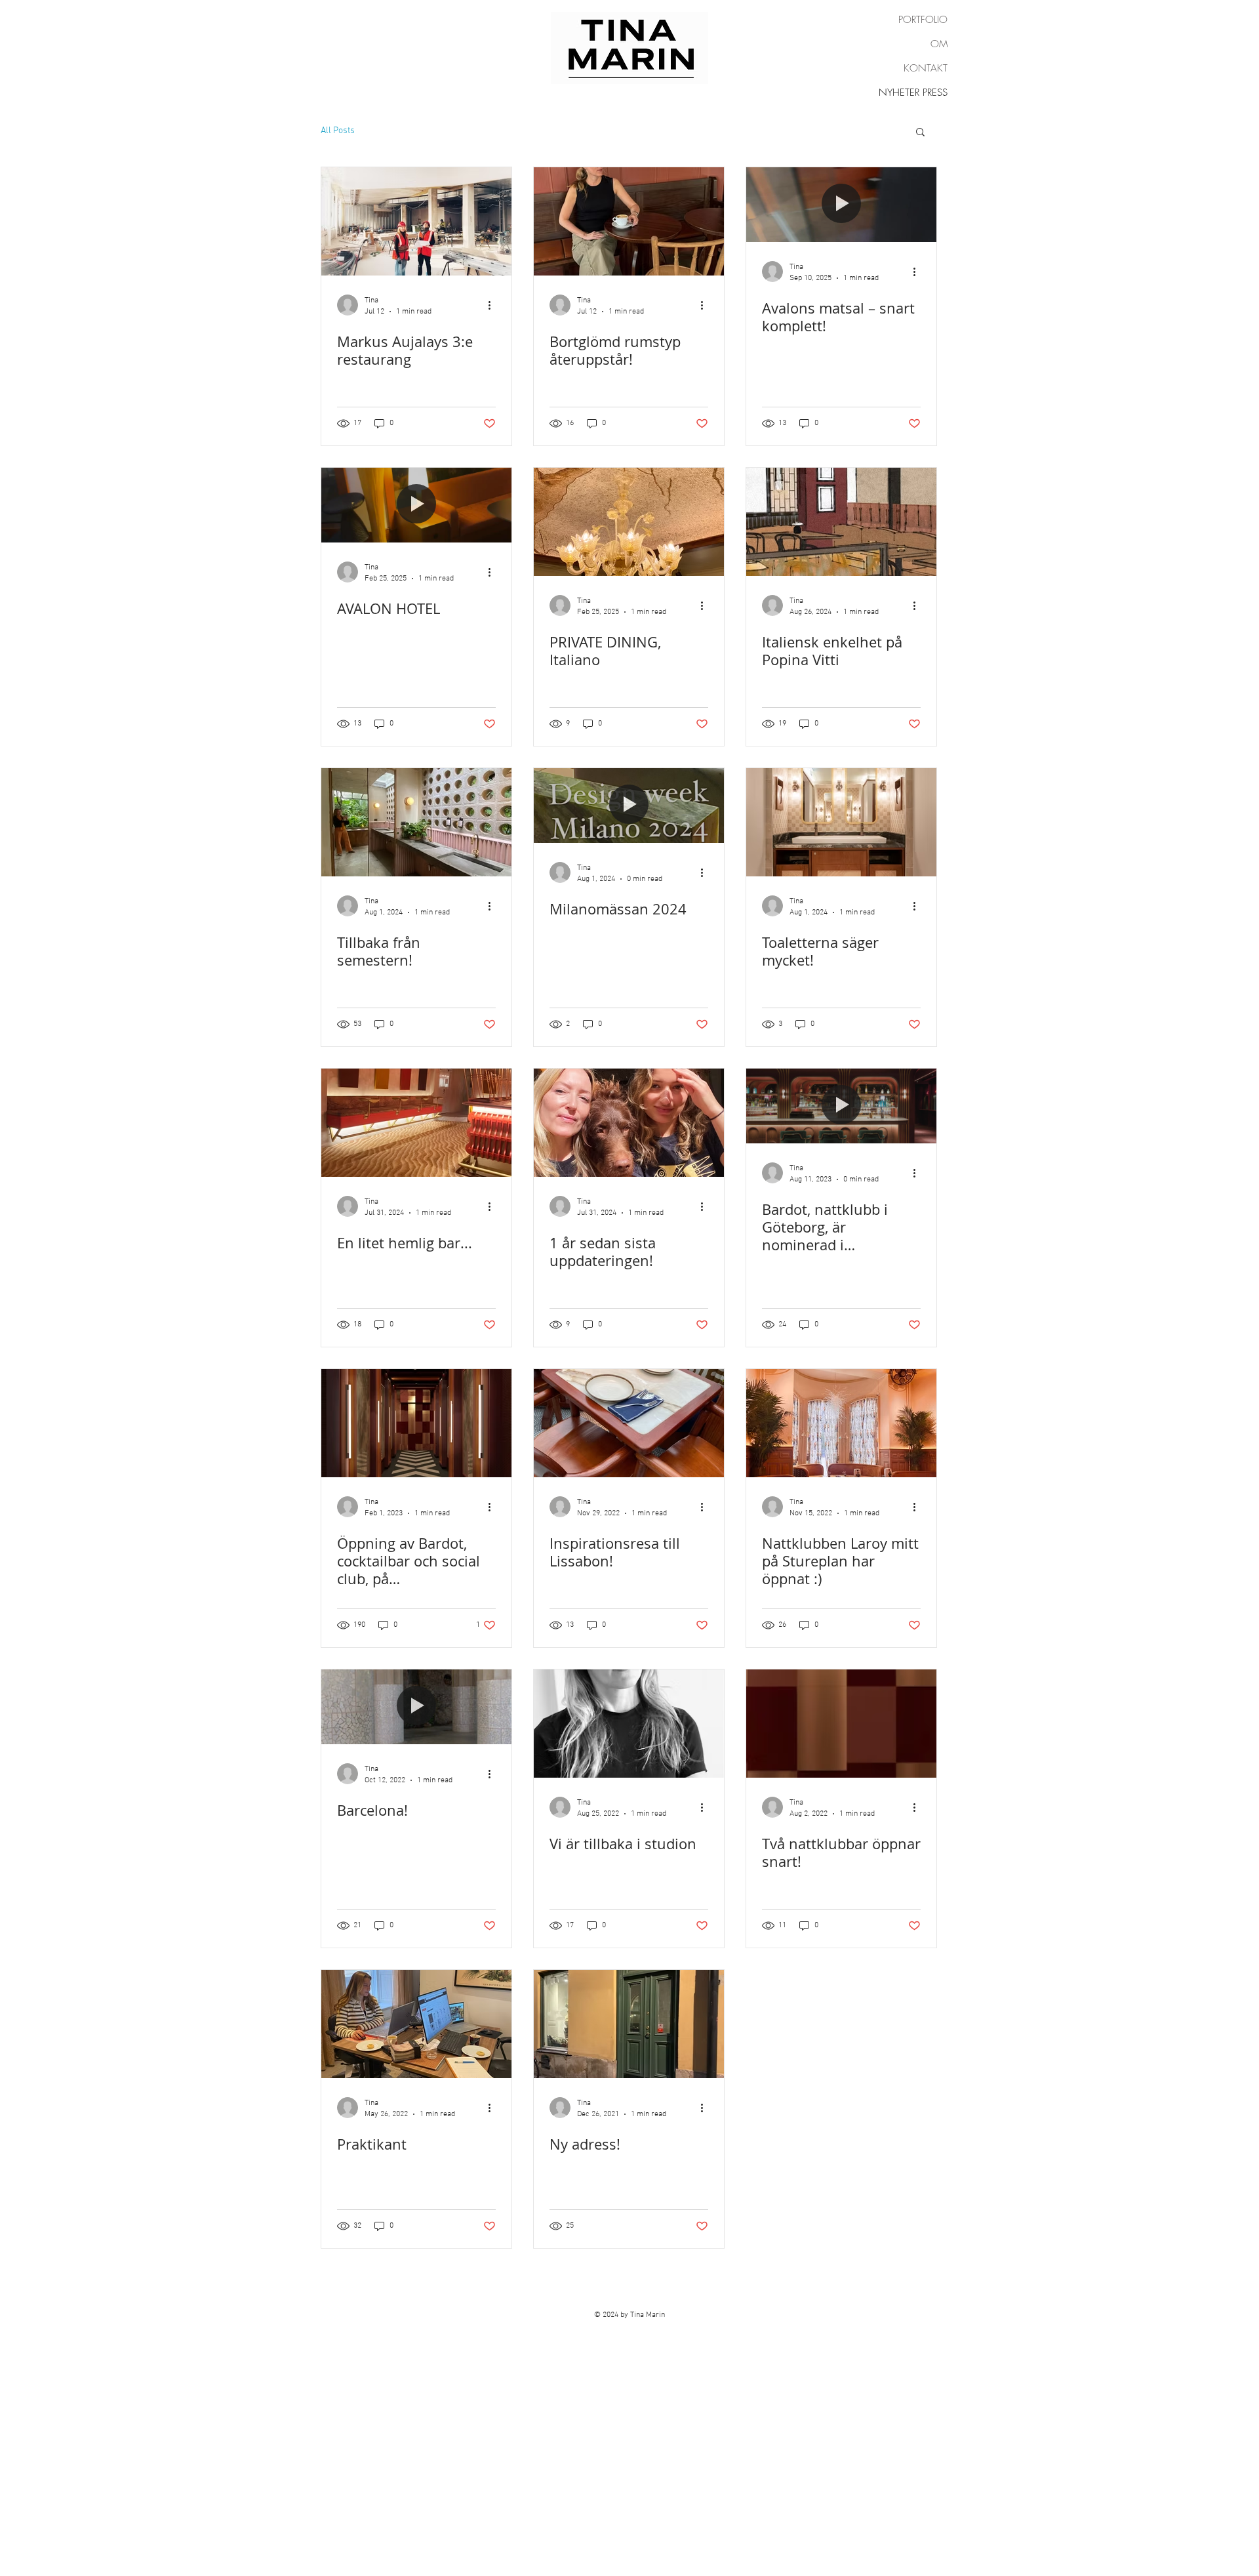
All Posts (338, 131)
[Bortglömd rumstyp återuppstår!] (629, 221)
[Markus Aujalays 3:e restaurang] (416, 221)
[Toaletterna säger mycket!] (841, 822)
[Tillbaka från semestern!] (416, 822)
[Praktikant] (416, 2024)
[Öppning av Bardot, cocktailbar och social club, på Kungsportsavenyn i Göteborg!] (416, 1423)
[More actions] (494, 305)
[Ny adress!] (629, 2024)
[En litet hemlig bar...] (416, 1123)
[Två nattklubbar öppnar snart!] (841, 1724)
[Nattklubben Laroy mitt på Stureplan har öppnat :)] (841, 1423)
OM (939, 44)
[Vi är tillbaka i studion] (629, 1724)
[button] (920, 133)
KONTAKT (926, 68)
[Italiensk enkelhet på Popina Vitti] (841, 522)
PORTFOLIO (923, 20)
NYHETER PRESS (913, 92)
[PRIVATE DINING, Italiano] (629, 522)
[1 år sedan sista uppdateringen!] (629, 1123)
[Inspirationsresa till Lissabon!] (629, 1423)
